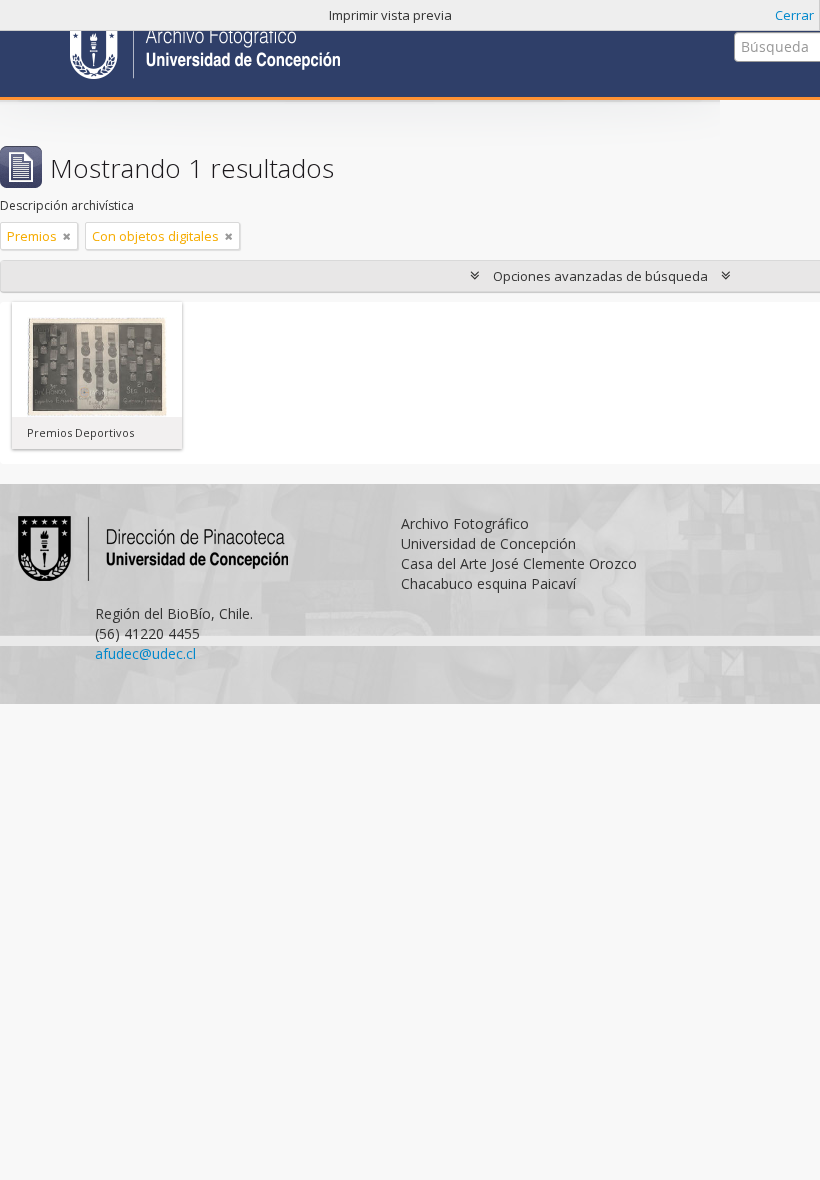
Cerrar (794, 15)
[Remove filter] (67, 236)
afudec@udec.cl (145, 653)
